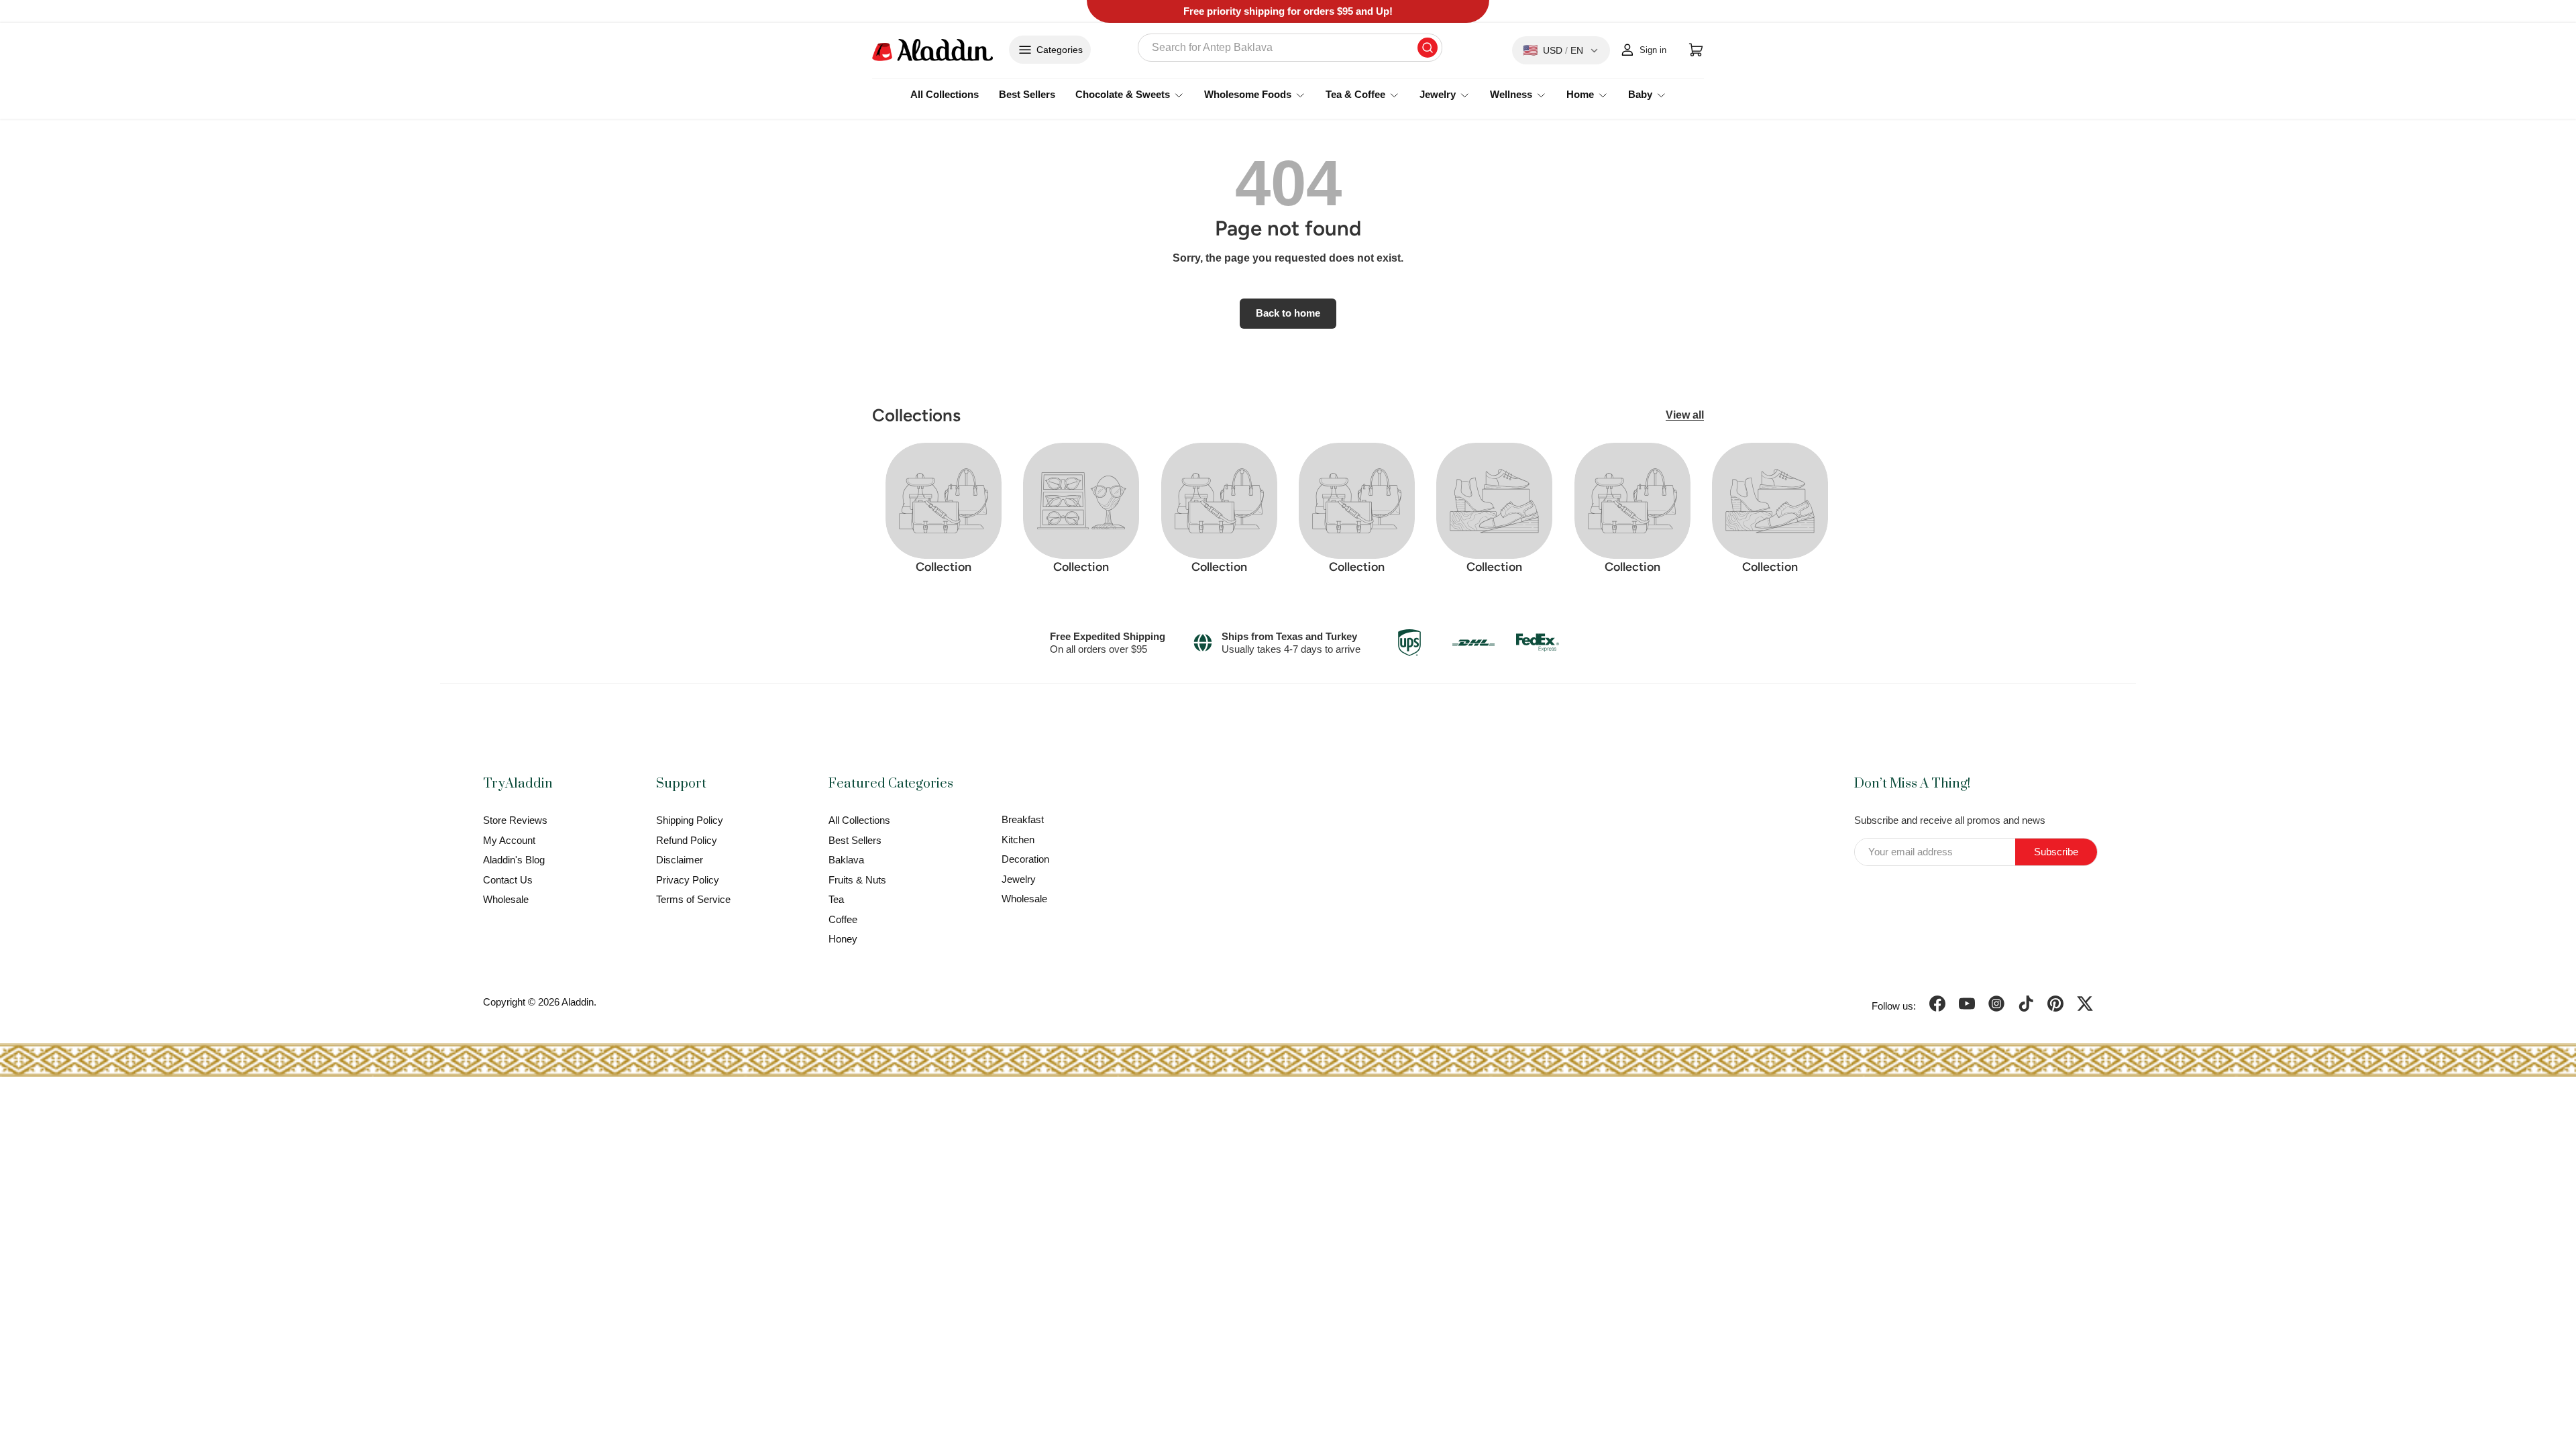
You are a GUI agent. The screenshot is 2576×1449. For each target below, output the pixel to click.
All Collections (945, 94)
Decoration (1025, 859)
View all (1685, 415)
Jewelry (1019, 879)
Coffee (843, 919)
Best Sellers (1027, 94)
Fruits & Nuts (857, 880)
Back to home (1288, 313)
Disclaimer (680, 860)
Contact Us (508, 880)
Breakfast (1023, 819)
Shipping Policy (690, 820)
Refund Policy (687, 840)
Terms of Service (693, 899)
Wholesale (506, 899)
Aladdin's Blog (514, 860)
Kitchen (1018, 840)
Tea (836, 899)
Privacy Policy (688, 880)
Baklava (846, 860)
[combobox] (1290, 48)
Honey (843, 939)
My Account (509, 840)
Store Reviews (515, 820)
